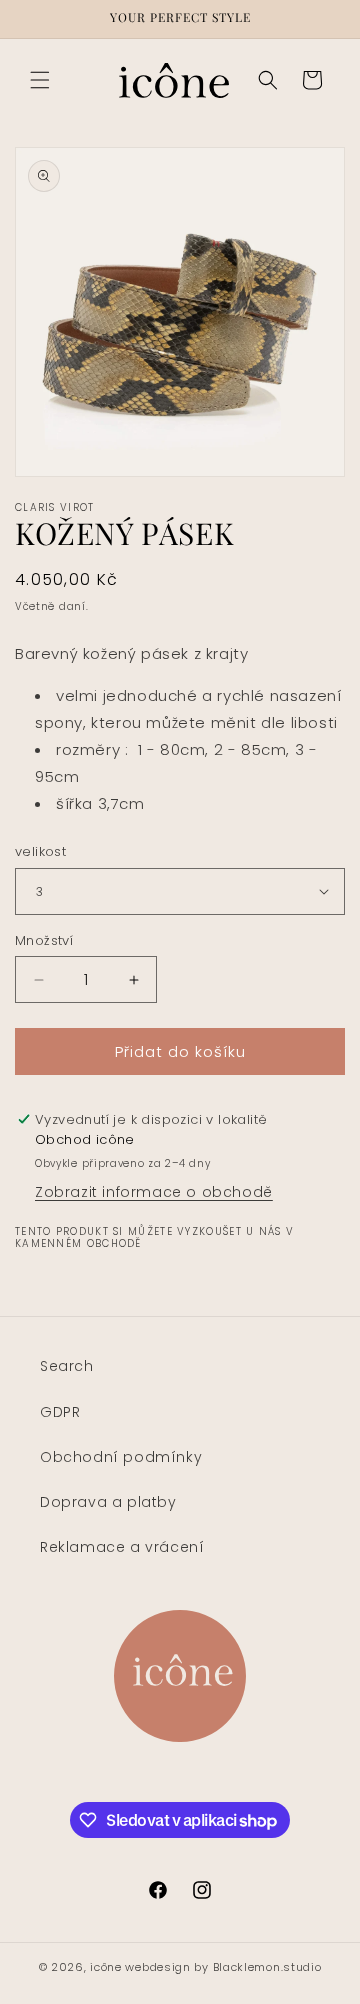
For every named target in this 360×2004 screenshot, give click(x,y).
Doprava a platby (108, 1502)
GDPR (60, 1412)
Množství (44, 940)
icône (106, 1967)
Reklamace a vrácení (122, 1547)
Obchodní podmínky (121, 1457)
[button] (40, 80)
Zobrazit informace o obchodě (154, 1192)
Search (67, 1366)
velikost (40, 851)
